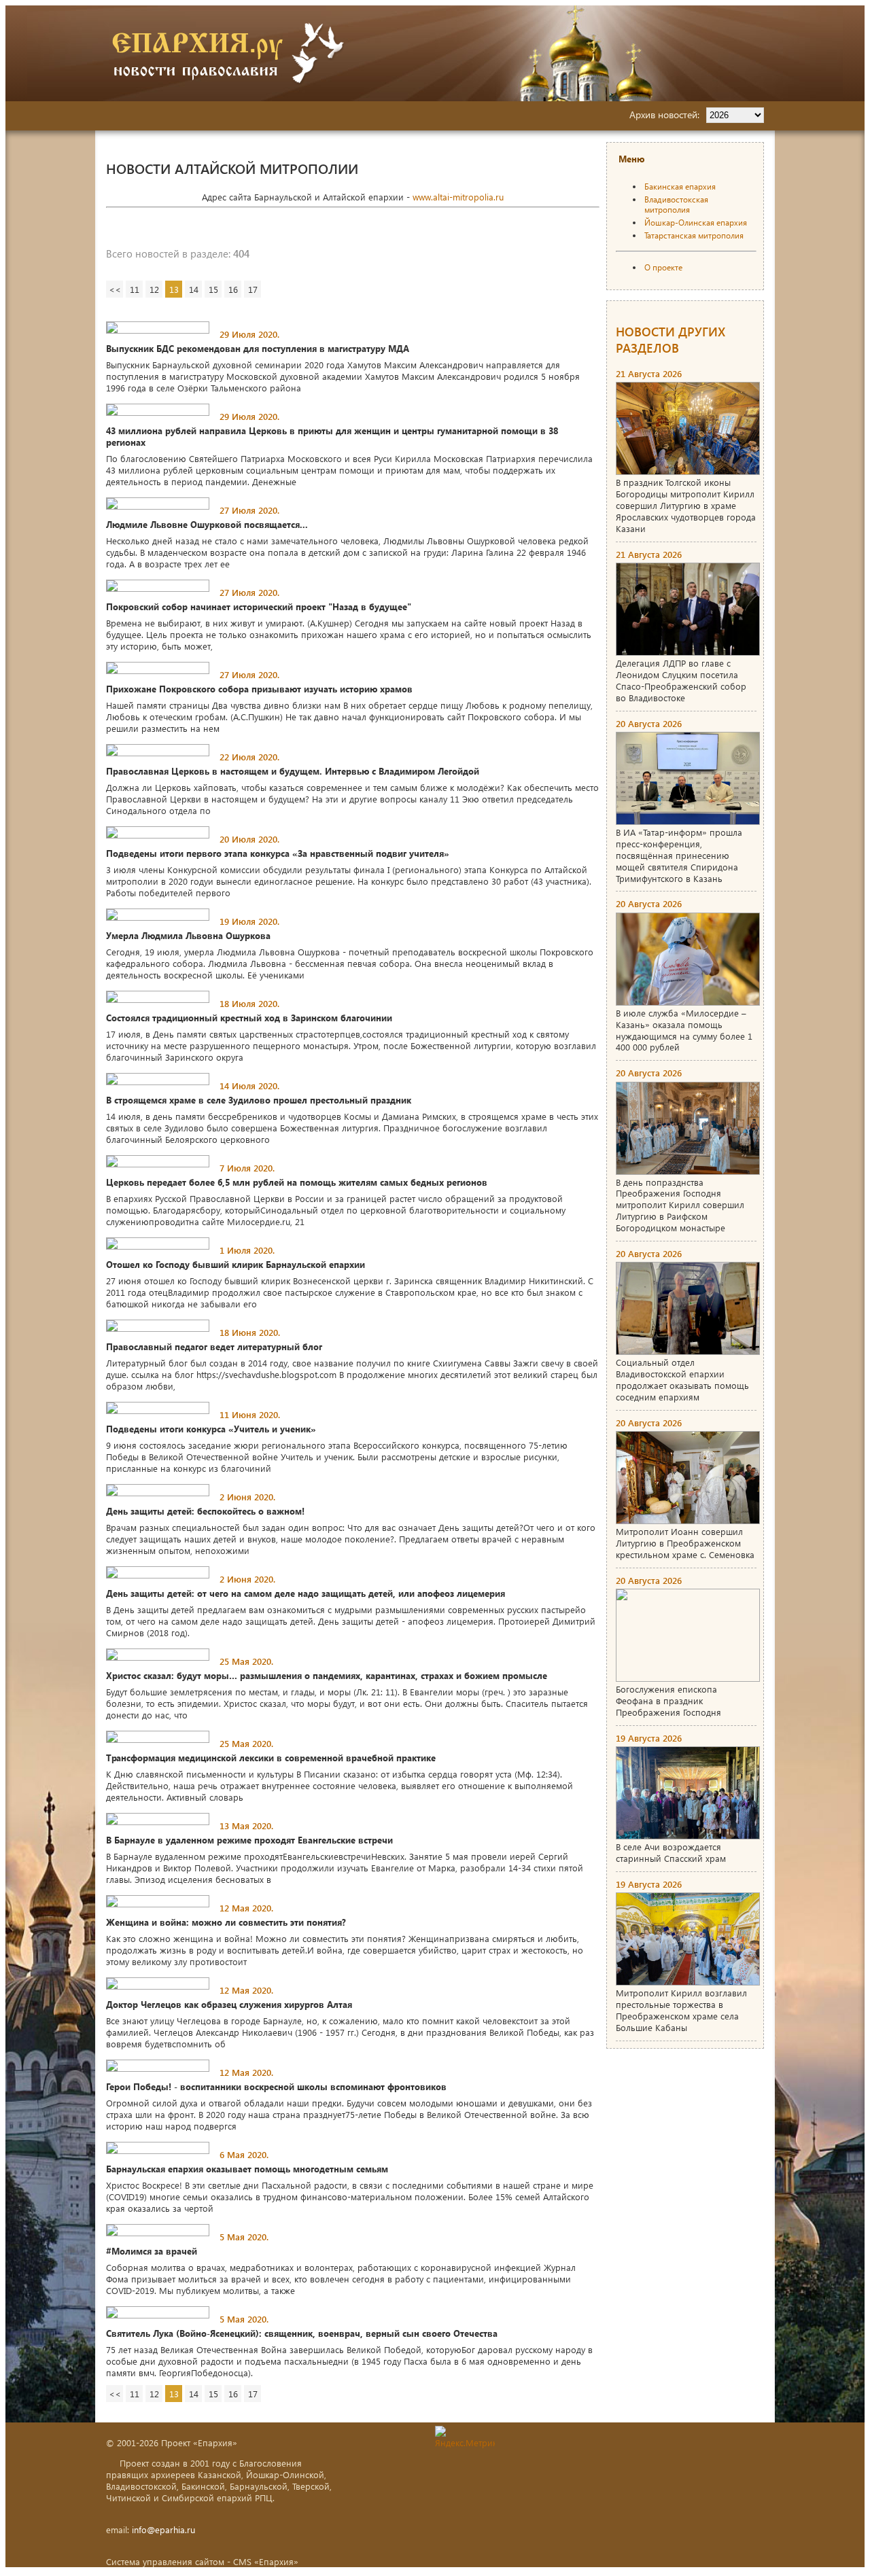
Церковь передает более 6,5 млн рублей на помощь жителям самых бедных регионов (297, 1182)
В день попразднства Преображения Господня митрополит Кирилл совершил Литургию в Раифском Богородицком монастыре (680, 1205)
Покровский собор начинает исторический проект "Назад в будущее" (259, 606)
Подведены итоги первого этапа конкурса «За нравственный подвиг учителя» (278, 853)
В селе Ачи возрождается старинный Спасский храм (671, 1852)
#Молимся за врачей (152, 2251)
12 (154, 289)
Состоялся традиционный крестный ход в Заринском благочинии (249, 1018)
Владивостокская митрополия (676, 205)
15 (213, 289)
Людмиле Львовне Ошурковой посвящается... (207, 524)
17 (253, 289)
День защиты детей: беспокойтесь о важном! (205, 1511)
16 (233, 289)
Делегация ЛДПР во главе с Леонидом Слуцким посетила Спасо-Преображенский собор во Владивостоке (681, 680)
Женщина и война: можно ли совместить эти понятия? (226, 1922)
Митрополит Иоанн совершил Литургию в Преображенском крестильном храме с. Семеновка (685, 1543)
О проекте (663, 267)
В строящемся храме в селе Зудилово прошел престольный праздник (259, 1100)
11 (135, 289)
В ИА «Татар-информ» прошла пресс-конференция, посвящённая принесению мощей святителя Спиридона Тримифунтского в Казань (679, 855)
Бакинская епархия (680, 187)
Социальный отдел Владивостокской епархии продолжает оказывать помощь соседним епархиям (682, 1379)
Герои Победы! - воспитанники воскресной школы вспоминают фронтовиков (276, 2086)
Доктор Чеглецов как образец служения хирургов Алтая (229, 2004)
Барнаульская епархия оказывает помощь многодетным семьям (247, 2169)
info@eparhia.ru (163, 2529)
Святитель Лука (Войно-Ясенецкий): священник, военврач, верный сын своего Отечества (302, 2333)
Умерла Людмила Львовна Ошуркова (188, 935)
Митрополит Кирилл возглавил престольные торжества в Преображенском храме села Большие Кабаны (681, 2010)
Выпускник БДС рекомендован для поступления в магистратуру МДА (258, 348)
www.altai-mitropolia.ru (458, 197)
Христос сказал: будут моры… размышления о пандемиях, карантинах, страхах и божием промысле (327, 1675)
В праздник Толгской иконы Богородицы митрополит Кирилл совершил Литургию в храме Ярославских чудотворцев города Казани (686, 505)
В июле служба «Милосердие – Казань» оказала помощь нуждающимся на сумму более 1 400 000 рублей (684, 1030)
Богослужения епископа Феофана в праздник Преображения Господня (668, 1700)
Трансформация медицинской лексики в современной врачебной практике (271, 1758)
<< (115, 289)
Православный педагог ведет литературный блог (214, 1346)
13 (174, 289)
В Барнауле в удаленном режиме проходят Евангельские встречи (249, 1840)
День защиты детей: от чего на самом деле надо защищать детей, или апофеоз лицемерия (306, 1593)
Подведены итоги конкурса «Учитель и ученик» (211, 1429)
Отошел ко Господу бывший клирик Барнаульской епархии (236, 1264)
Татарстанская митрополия (694, 235)
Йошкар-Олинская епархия (696, 223)
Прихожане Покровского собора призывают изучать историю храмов (259, 689)
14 (194, 289)
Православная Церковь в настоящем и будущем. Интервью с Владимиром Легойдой (293, 771)
